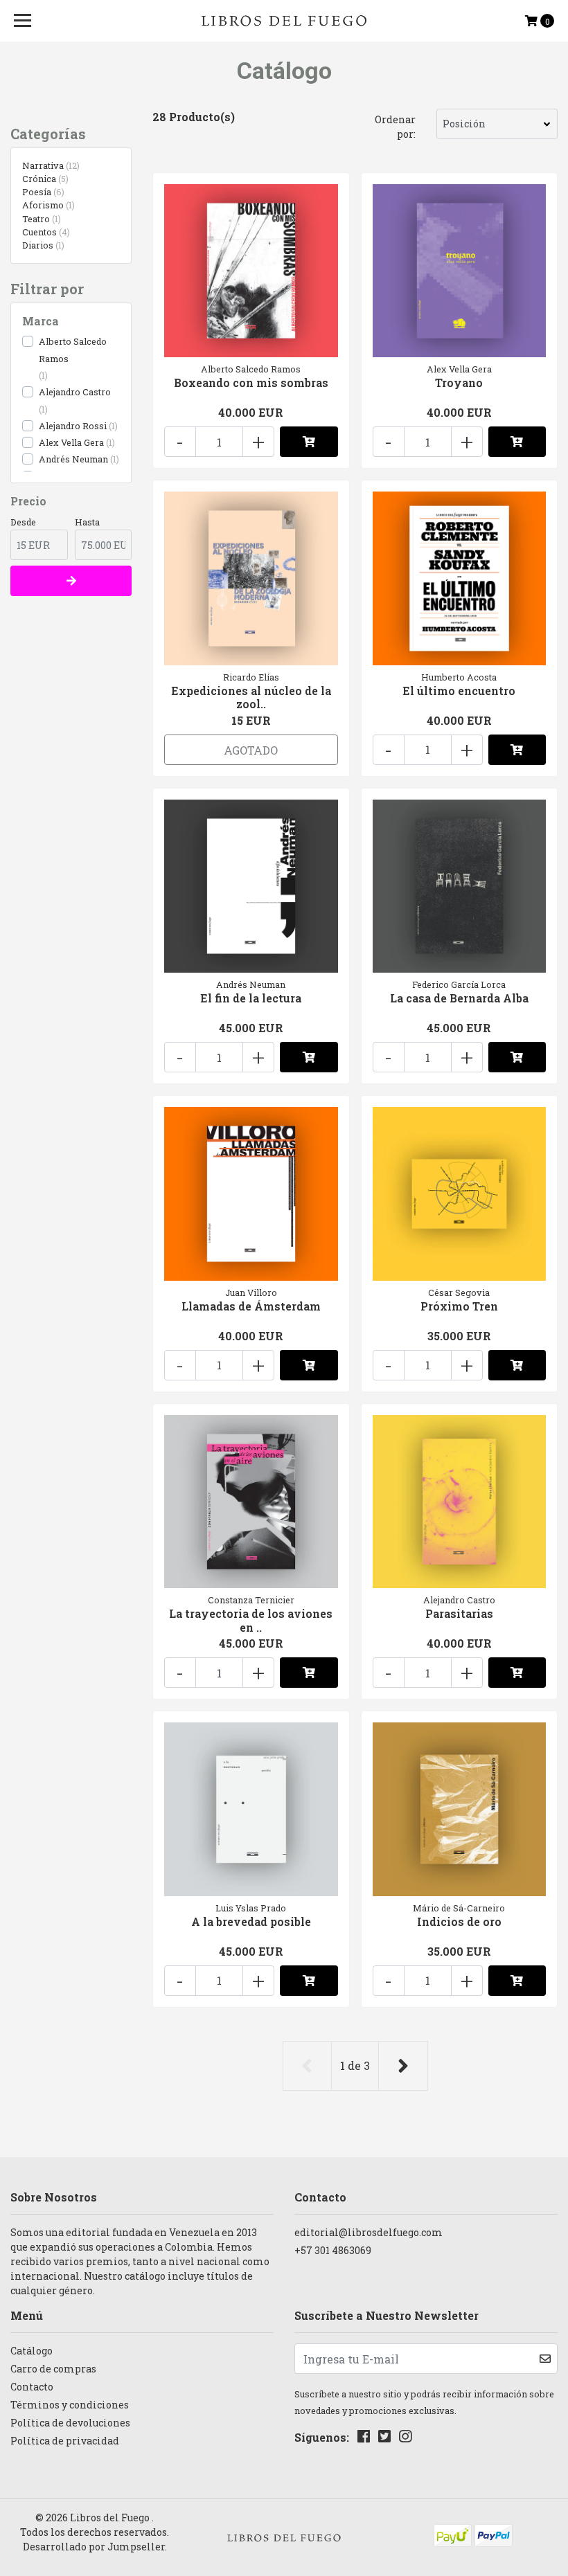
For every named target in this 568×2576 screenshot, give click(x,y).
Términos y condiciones (70, 2405)
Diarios (42, 245)
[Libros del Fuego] (284, 21)
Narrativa (50, 165)
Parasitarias (459, 1613)
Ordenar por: (395, 127)
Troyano (459, 382)
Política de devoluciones (70, 2423)
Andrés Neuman (73, 459)
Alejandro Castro (75, 392)
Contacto (32, 2387)
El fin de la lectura (251, 998)
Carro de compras (53, 2369)
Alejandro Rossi (73, 426)
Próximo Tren (459, 1306)
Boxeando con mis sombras (251, 382)
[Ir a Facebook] (364, 2439)
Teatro (40, 219)
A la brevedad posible (251, 1921)
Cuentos (45, 232)
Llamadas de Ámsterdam (251, 1306)
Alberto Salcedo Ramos (73, 350)
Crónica (44, 179)
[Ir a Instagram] (405, 2439)
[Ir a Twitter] (384, 2439)
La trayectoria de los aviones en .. (251, 1620)
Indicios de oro (459, 1921)
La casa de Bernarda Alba (459, 998)
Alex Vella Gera (71, 442)
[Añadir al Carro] (309, 442)
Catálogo (32, 2351)
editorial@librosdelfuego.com (369, 2232)
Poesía (42, 192)
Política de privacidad (65, 2441)
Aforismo (47, 205)
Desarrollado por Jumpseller (94, 2547)
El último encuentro (459, 691)
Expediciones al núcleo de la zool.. (251, 697)
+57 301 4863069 (333, 2250)
